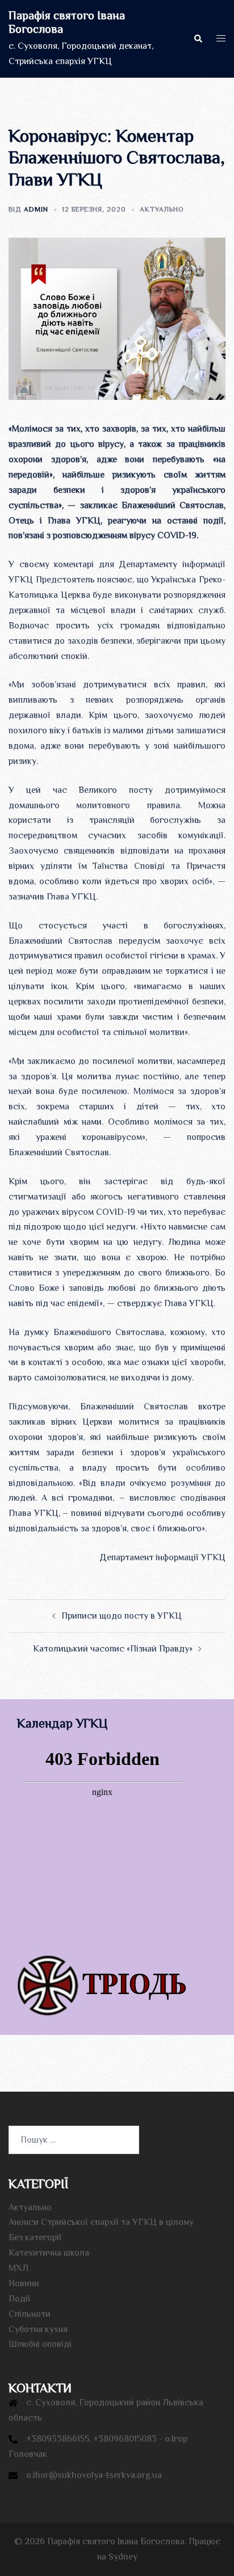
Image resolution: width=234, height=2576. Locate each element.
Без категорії (35, 2237)
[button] (198, 39)
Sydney (123, 2557)
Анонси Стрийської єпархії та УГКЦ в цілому (101, 2222)
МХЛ (18, 2268)
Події (20, 2299)
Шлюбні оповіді (40, 2344)
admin (36, 209)
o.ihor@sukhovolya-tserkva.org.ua (94, 2475)
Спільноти (30, 2314)
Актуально (162, 209)
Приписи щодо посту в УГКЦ (122, 1616)
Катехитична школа (49, 2253)
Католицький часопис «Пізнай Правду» (113, 1649)
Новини (24, 2283)
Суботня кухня (38, 2329)
